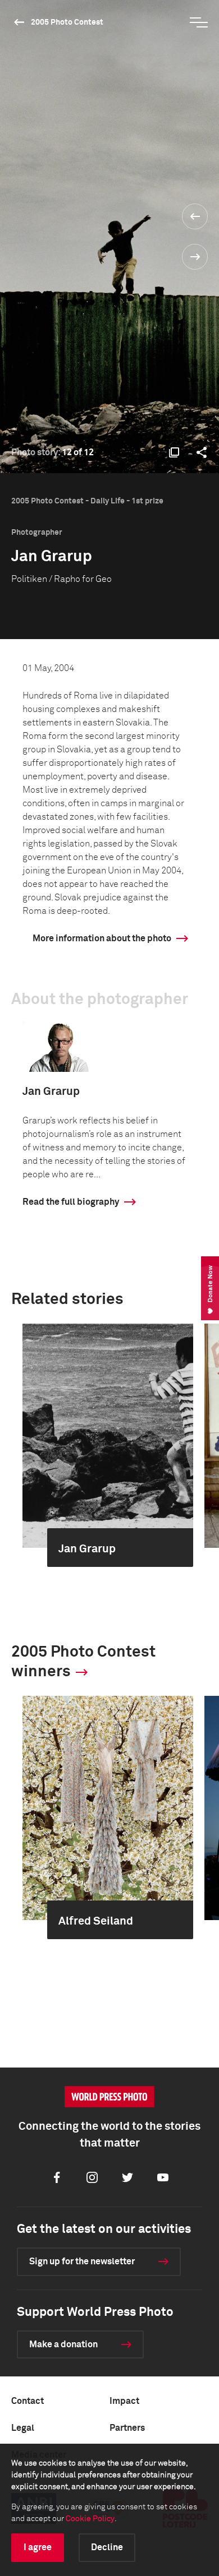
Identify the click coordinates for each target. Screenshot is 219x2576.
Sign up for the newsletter (82, 2261)
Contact (28, 2401)
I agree (38, 2547)
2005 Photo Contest (67, 22)
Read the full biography (71, 1202)
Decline (107, 2547)
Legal (23, 2428)
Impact (124, 2401)
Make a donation (63, 2344)
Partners (127, 2428)
